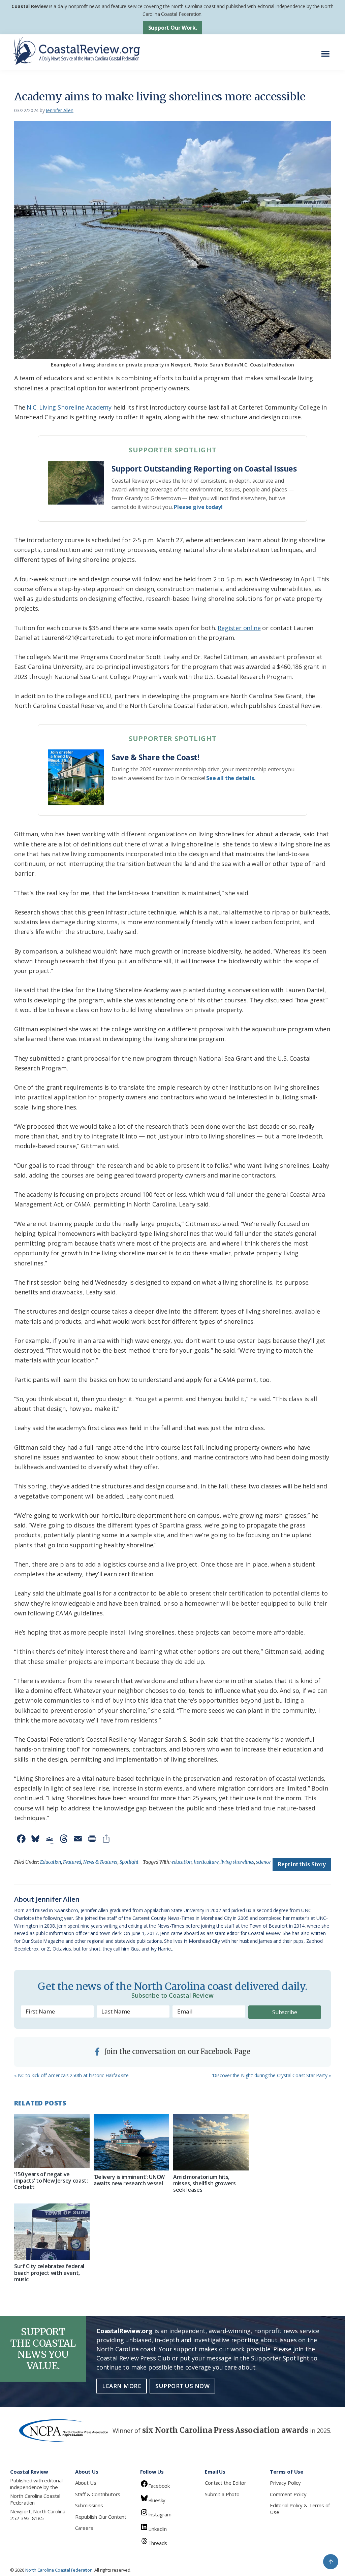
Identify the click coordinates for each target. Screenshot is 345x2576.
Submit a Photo (222, 2494)
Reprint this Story (302, 1864)
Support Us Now (182, 2386)
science (263, 1862)
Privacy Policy (285, 2483)
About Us (86, 2483)
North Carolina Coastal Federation (35, 2499)
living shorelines (237, 1862)
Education (51, 1862)
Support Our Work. (173, 28)
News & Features (100, 1862)
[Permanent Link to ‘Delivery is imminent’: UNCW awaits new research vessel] (131, 2142)
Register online (239, 628)
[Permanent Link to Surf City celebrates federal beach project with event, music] (52, 2232)
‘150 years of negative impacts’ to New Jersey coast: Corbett (51, 2181)
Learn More (122, 2386)
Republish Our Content (101, 2517)
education (182, 1862)
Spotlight (129, 1862)
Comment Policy (288, 2494)
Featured (72, 1862)
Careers (84, 2528)
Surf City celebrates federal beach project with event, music (49, 2273)
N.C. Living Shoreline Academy (69, 407)
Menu (327, 50)
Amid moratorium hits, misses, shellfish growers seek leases (205, 2183)
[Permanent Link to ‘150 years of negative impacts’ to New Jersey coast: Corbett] (52, 2141)
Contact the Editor (226, 2483)
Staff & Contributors (98, 2494)
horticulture (206, 1862)
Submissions (89, 2505)
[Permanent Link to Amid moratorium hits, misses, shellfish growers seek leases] (211, 2142)
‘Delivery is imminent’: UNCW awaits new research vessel (129, 2180)
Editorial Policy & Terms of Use (300, 2509)
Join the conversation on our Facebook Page (177, 2051)
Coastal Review (29, 6)
